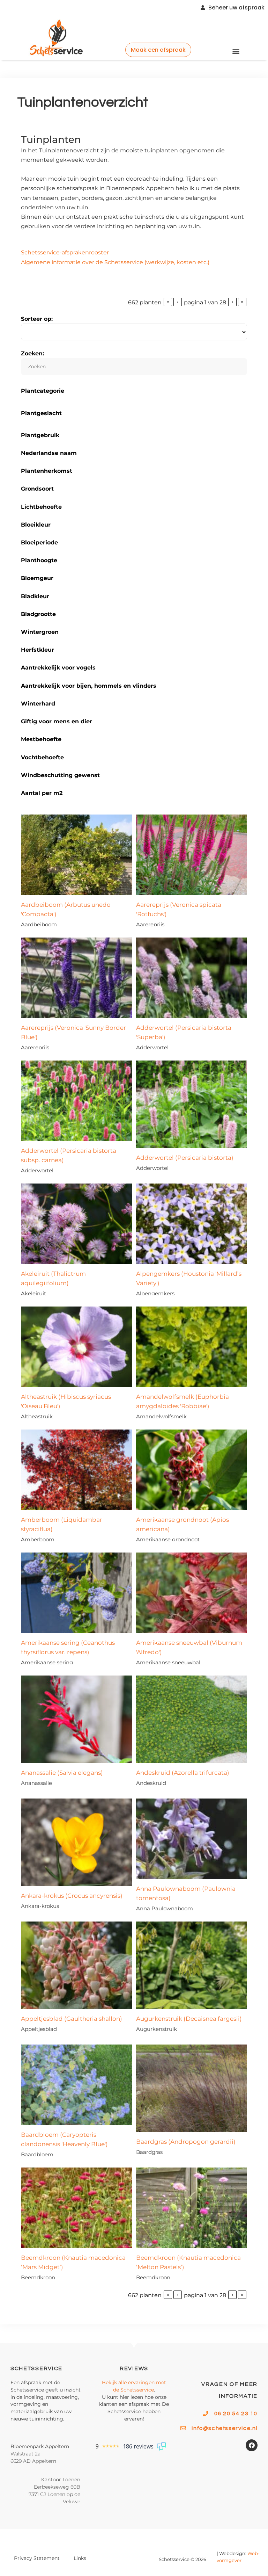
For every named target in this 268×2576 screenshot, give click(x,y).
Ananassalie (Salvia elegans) (62, 1773)
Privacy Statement (37, 2558)
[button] (236, 51)
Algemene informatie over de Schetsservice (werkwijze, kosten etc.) (115, 262)
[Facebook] (252, 2445)
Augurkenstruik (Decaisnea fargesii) (189, 2019)
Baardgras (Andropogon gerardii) (186, 2142)
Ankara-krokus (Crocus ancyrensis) (72, 1896)
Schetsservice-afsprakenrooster (65, 252)
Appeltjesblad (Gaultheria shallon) (72, 2019)
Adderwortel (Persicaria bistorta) (185, 1158)
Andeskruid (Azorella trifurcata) (183, 1773)
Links (80, 2558)
